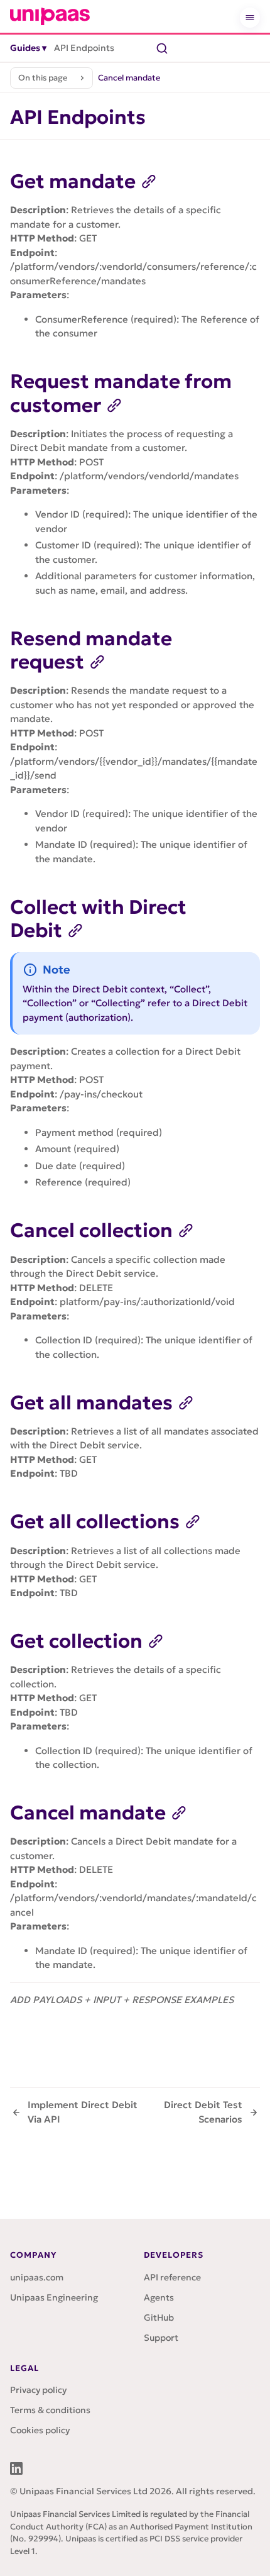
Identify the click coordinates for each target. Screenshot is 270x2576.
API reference (172, 2277)
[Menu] (250, 18)
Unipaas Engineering (54, 2297)
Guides (28, 48)
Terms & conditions (50, 2410)
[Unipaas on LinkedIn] (16, 2468)
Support (161, 2338)
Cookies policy (40, 2430)
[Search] (162, 48)
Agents (159, 2297)
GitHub (159, 2318)
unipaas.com (37, 2277)
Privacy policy (38, 2390)
